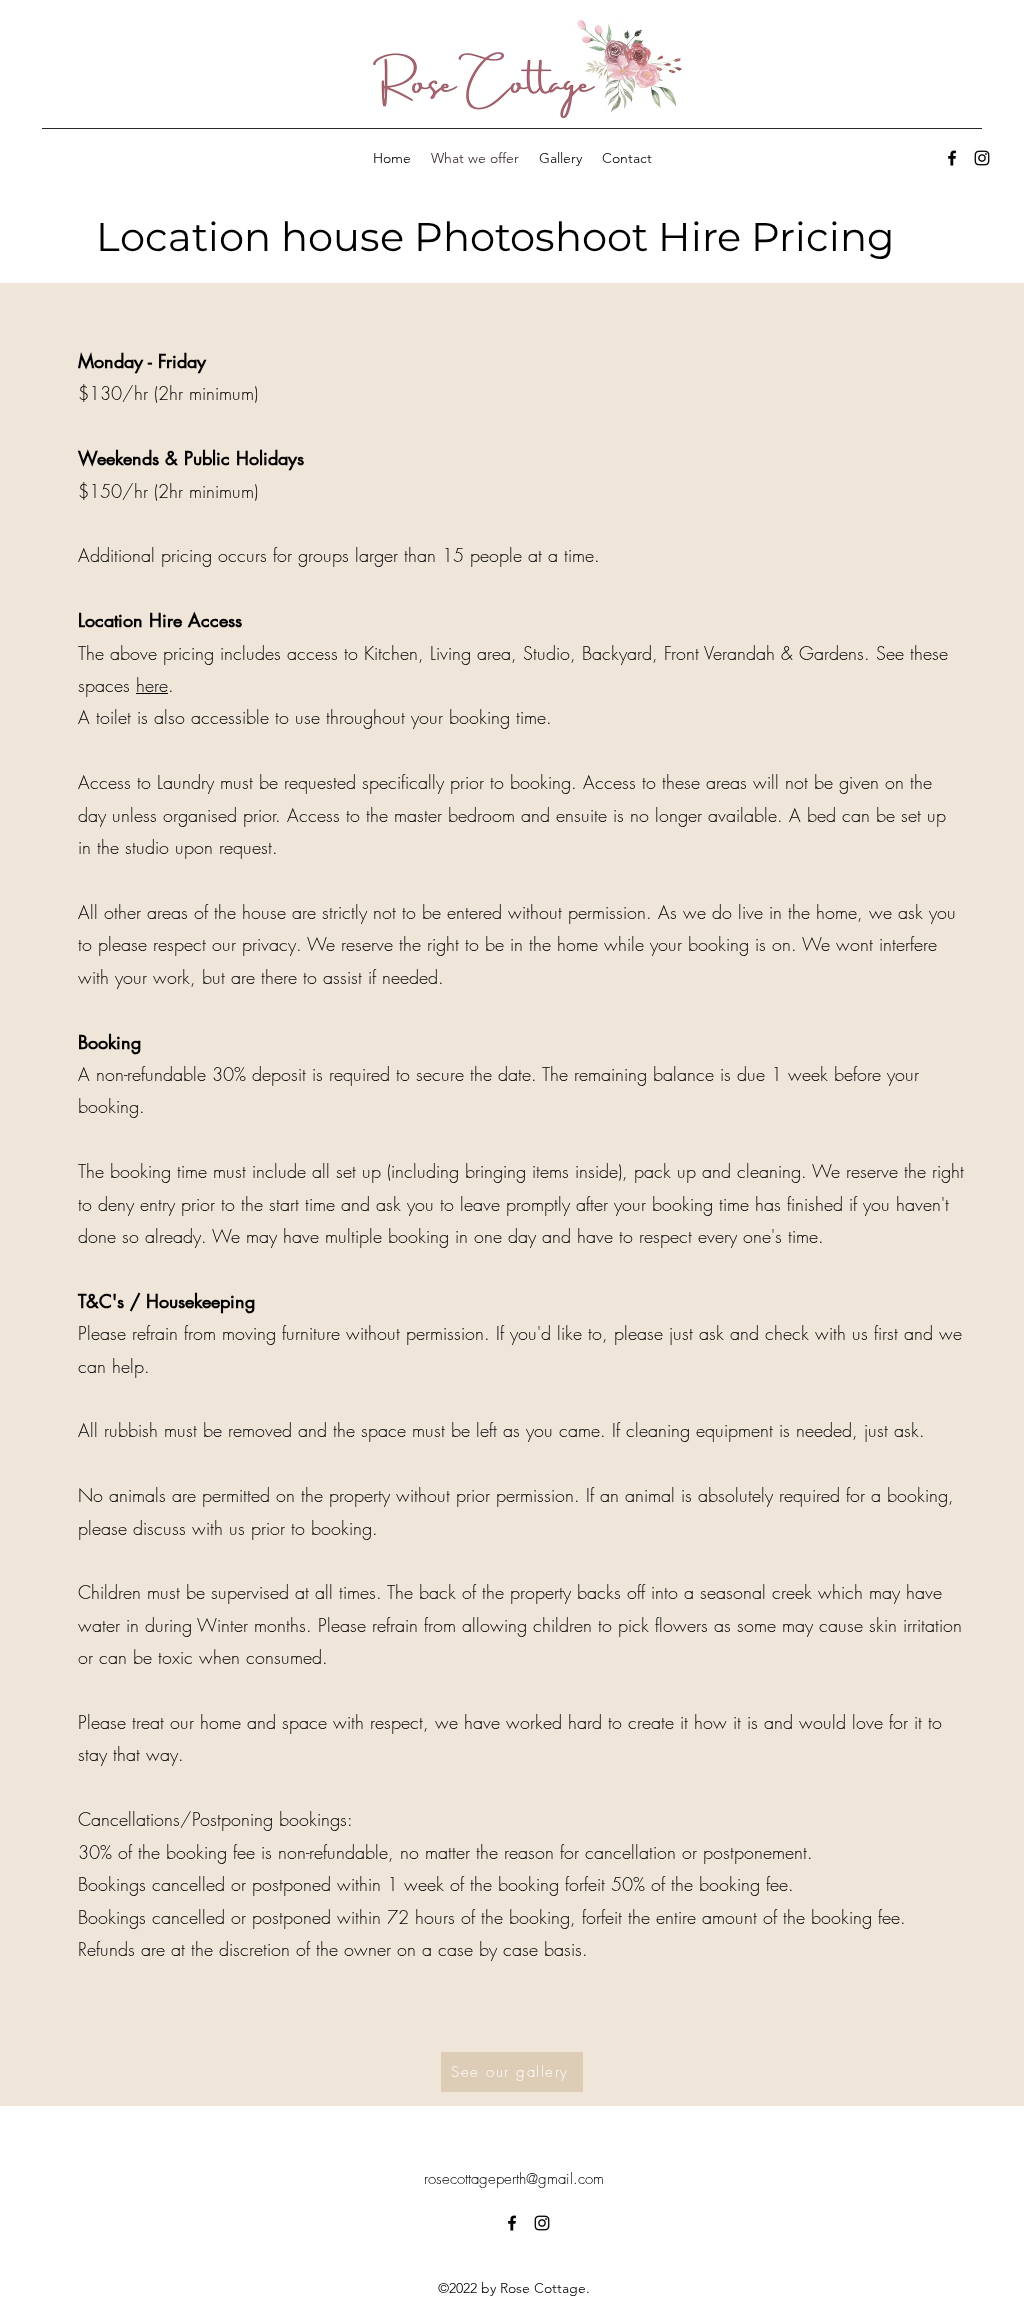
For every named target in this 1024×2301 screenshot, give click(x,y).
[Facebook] (952, 158)
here (152, 685)
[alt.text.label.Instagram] (982, 158)
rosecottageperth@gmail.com (514, 2179)
